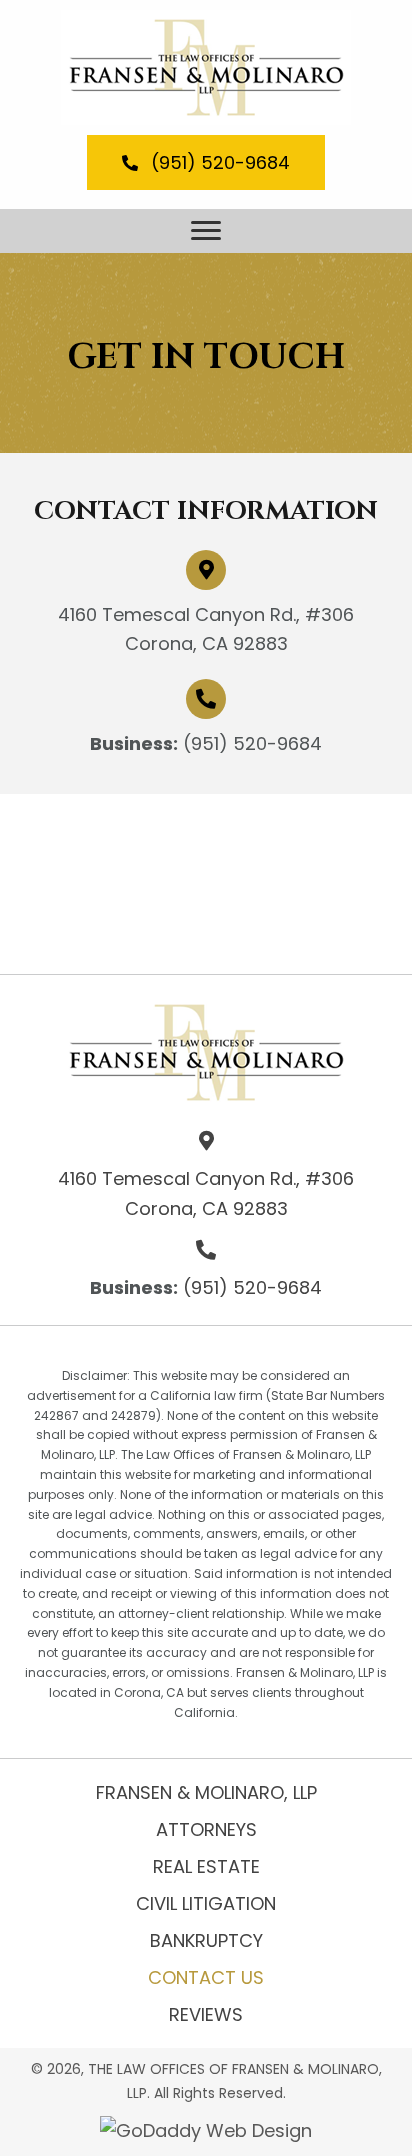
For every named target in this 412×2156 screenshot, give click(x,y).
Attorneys (206, 1829)
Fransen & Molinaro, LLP (206, 1792)
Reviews (206, 2014)
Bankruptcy (206, 1940)
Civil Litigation (206, 1903)
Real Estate (206, 1866)
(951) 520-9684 (252, 743)
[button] (206, 162)
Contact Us (206, 1977)
